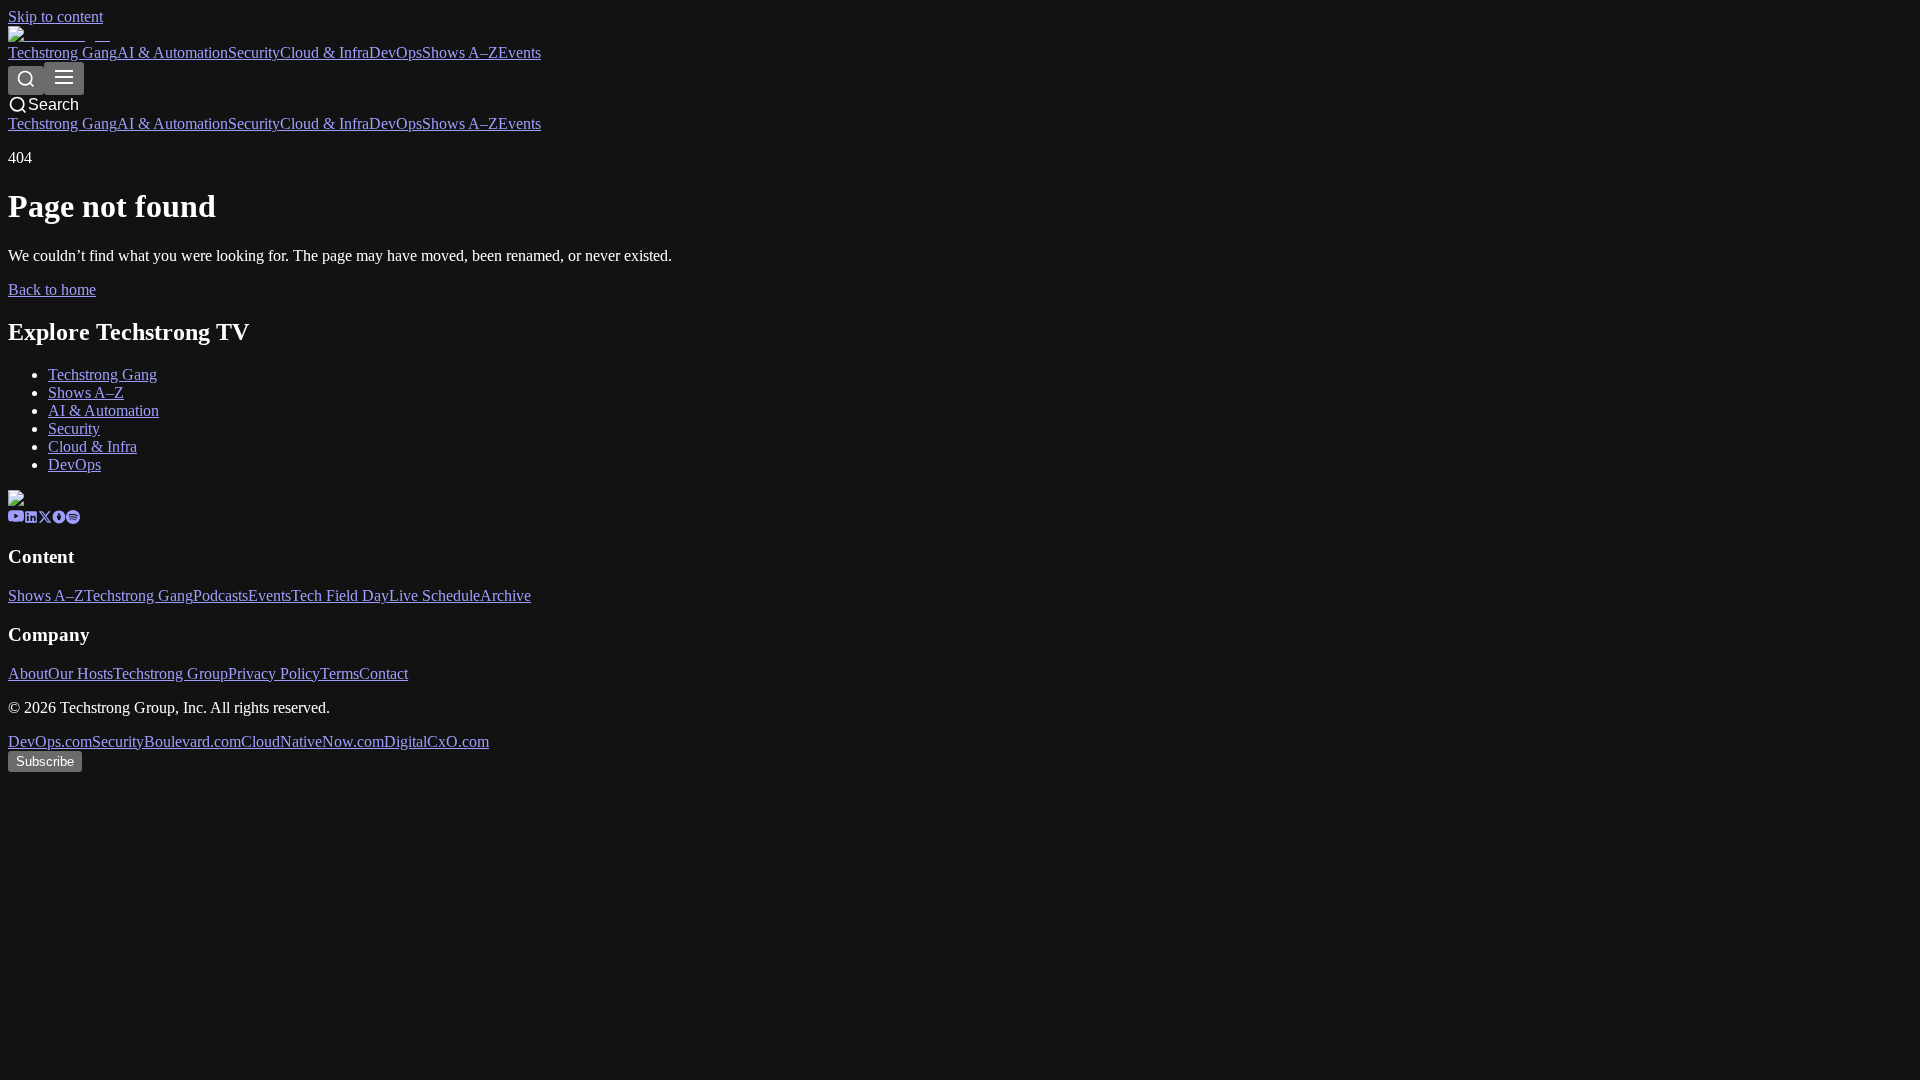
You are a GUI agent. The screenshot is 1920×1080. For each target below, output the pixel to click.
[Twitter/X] (45, 518)
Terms (339, 673)
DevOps (395, 52)
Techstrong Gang (62, 52)
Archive (505, 595)
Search (53, 104)
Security (254, 52)
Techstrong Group (170, 673)
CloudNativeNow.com (312, 741)
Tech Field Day (340, 595)
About (28, 673)
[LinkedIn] (31, 518)
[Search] (26, 80)
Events (519, 52)
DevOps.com (50, 741)
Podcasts (220, 595)
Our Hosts (80, 673)
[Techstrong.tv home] (59, 34)
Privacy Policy (274, 673)
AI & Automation (172, 52)
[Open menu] (64, 78)
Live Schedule (434, 595)
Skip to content (55, 16)
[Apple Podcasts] (59, 518)
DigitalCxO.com (436, 741)
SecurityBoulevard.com (166, 741)
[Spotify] (73, 518)
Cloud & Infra (324, 52)
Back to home (52, 289)
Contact (383, 673)
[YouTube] (16, 518)
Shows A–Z (460, 52)
